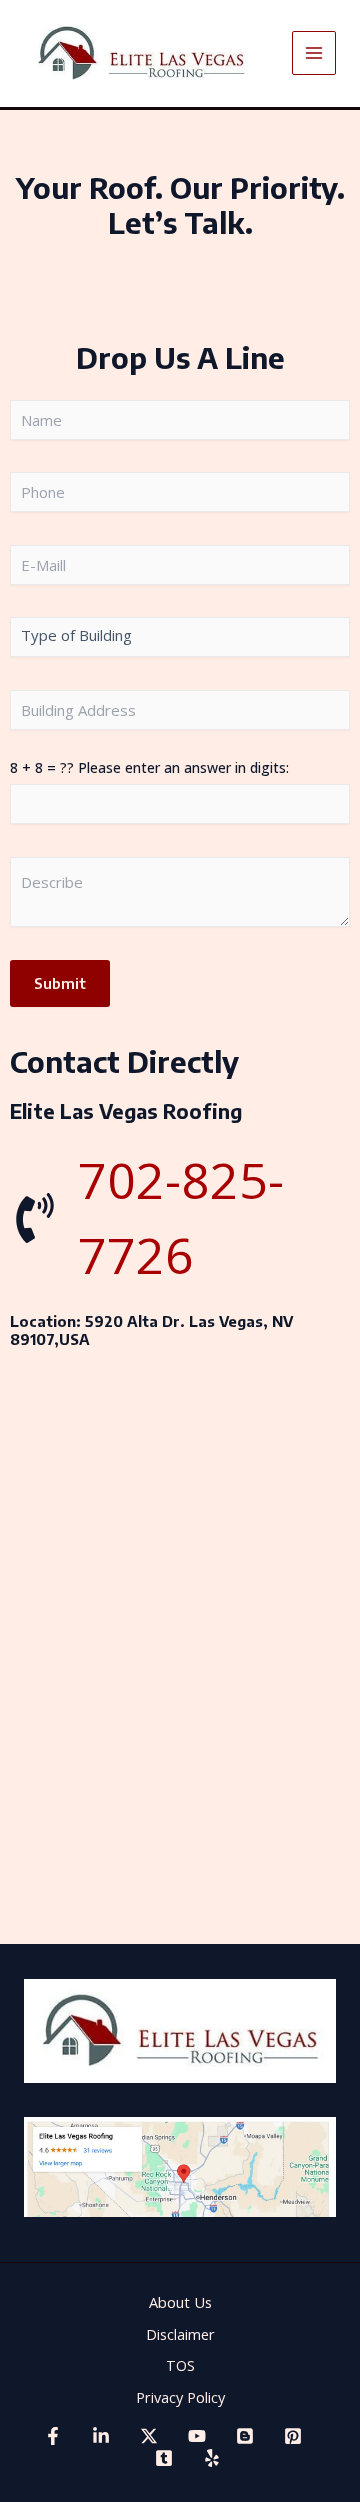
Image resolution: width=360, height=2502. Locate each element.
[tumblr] (164, 2458)
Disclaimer (180, 2334)
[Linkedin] (101, 2436)
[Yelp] (212, 2458)
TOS (180, 2365)
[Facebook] (53, 2436)
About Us (180, 2302)
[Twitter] (149, 2436)
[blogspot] (245, 2436)
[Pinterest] (293, 2436)
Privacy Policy (180, 2397)
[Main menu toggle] (314, 53)
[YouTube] (197, 2436)
